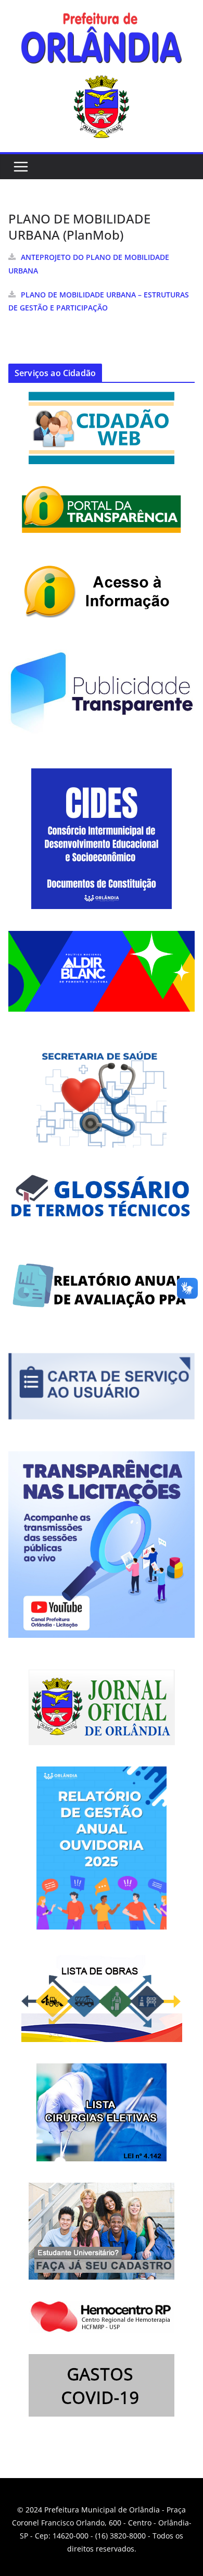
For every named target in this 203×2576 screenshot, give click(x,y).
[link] (102, 41)
